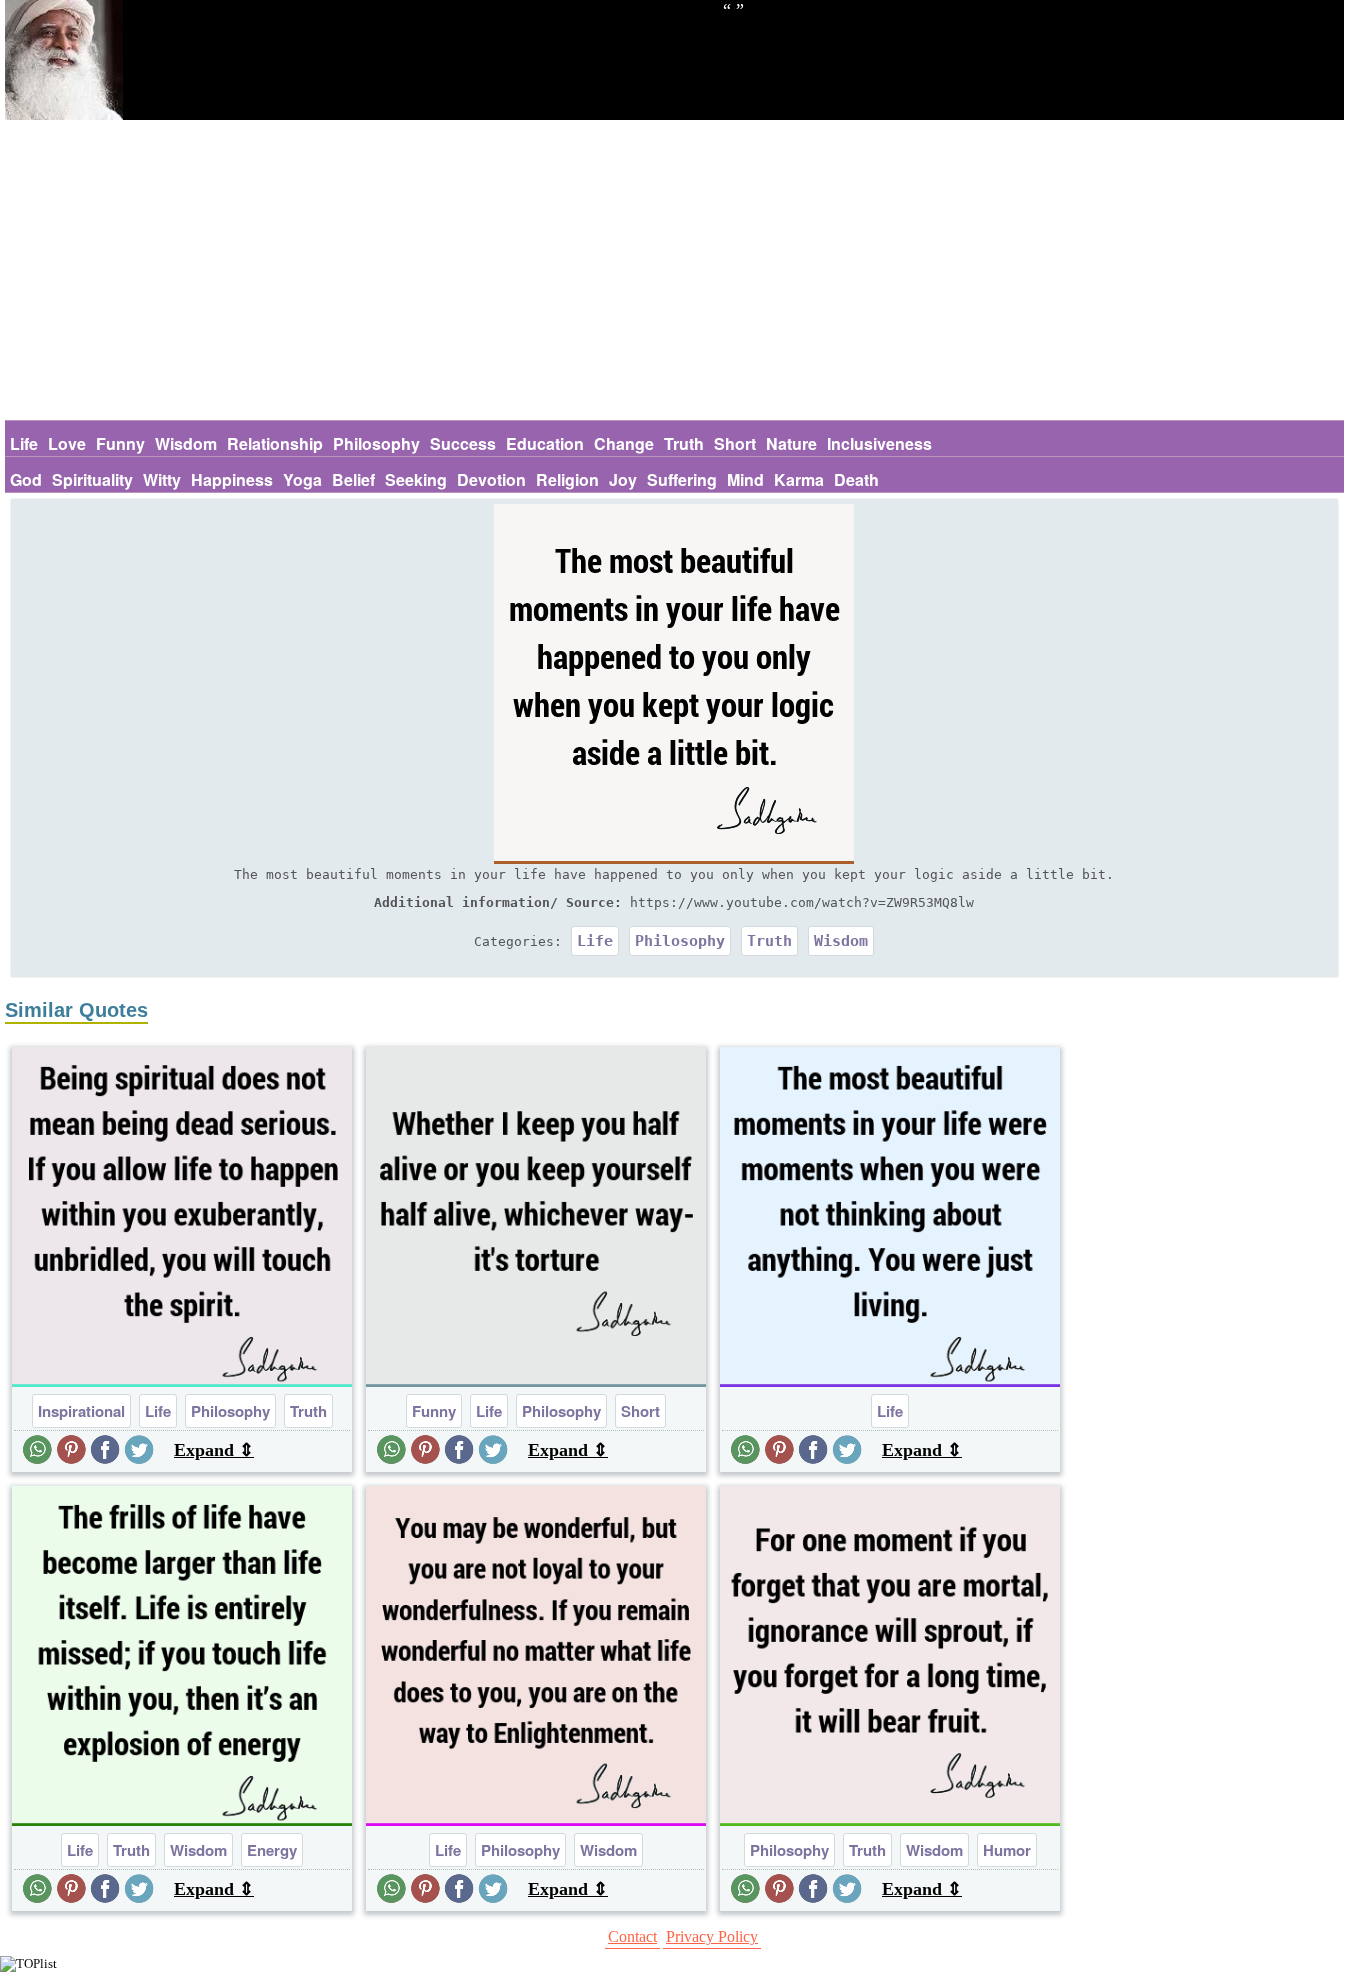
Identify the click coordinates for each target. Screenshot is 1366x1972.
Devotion (491, 479)
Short (735, 443)
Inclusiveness (879, 443)
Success (463, 443)
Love (67, 443)
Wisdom (186, 443)
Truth (684, 443)
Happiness (232, 479)
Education (545, 443)
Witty (162, 479)
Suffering (682, 479)
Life (24, 443)
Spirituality (92, 479)
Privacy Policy (712, 1936)
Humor (1007, 1850)
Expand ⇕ (214, 1450)
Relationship (275, 443)
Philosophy (376, 443)
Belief (353, 479)
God (26, 479)
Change (624, 443)
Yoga (302, 479)
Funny (120, 443)
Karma (799, 479)
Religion (567, 479)
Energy (272, 1850)
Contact (632, 1936)
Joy (623, 479)
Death (856, 479)
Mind (745, 479)
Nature (791, 443)
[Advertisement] (674, 270)
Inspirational (81, 1411)
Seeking (416, 479)
